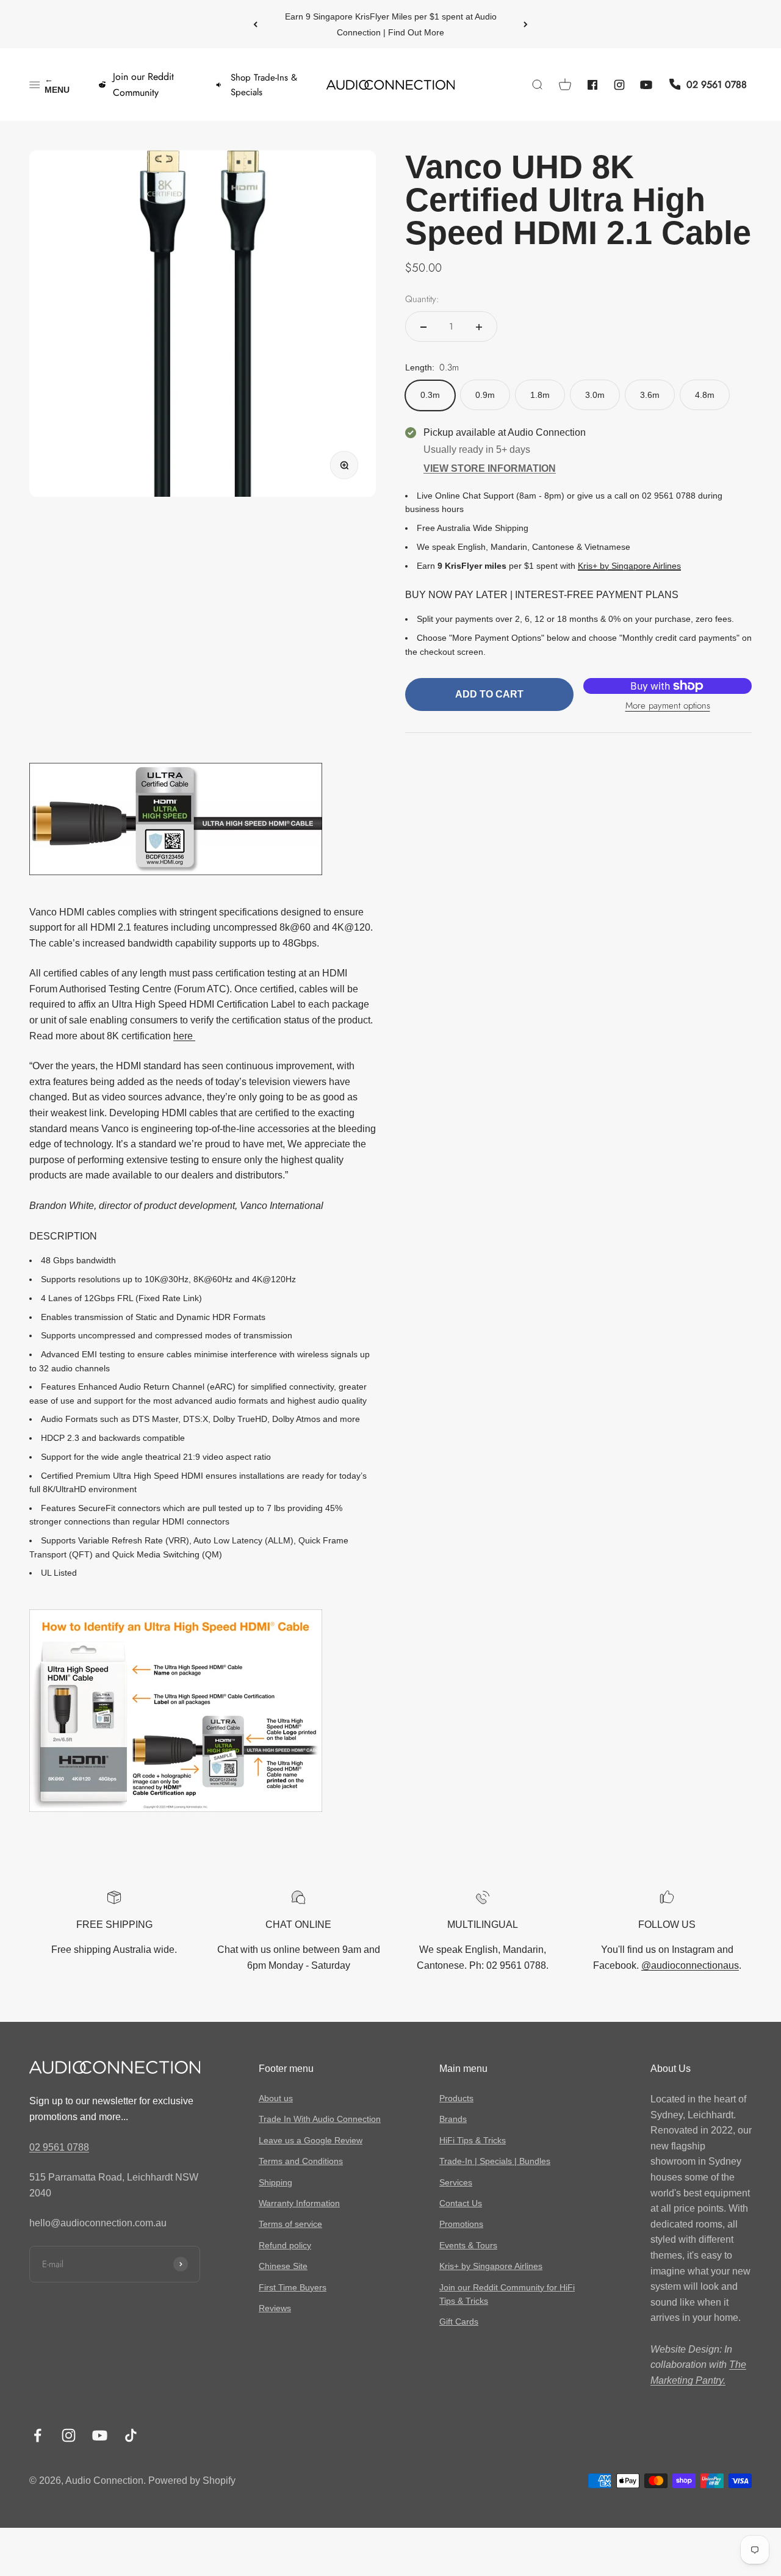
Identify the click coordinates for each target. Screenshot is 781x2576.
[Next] (526, 24)
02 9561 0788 (59, 2147)
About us (276, 2098)
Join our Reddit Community (143, 85)
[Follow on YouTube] (100, 2435)
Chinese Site (283, 2266)
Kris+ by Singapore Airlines (629, 566)
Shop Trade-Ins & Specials (264, 85)
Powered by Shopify (192, 2480)
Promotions (461, 2224)
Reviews (275, 2308)
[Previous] (255, 24)
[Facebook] (592, 85)
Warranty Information (299, 2203)
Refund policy (285, 2245)
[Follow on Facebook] (38, 2435)
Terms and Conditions (301, 2161)
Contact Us (461, 2203)
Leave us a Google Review (311, 2140)
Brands (453, 2119)
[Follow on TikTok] (131, 2435)
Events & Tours (468, 2245)
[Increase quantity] (479, 327)
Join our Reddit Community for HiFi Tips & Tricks (507, 2294)
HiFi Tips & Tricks (473, 2140)
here (184, 1036)
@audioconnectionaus (690, 1965)
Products (456, 2098)
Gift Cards (459, 2322)
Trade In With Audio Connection (320, 2119)
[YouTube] (646, 85)
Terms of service (290, 2224)
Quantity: (422, 300)
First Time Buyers (293, 2287)
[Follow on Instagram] (69, 2435)
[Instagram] (619, 85)
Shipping (275, 2182)
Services (456, 2182)
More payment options (668, 706)
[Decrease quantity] (423, 327)
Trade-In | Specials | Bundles (495, 2161)
